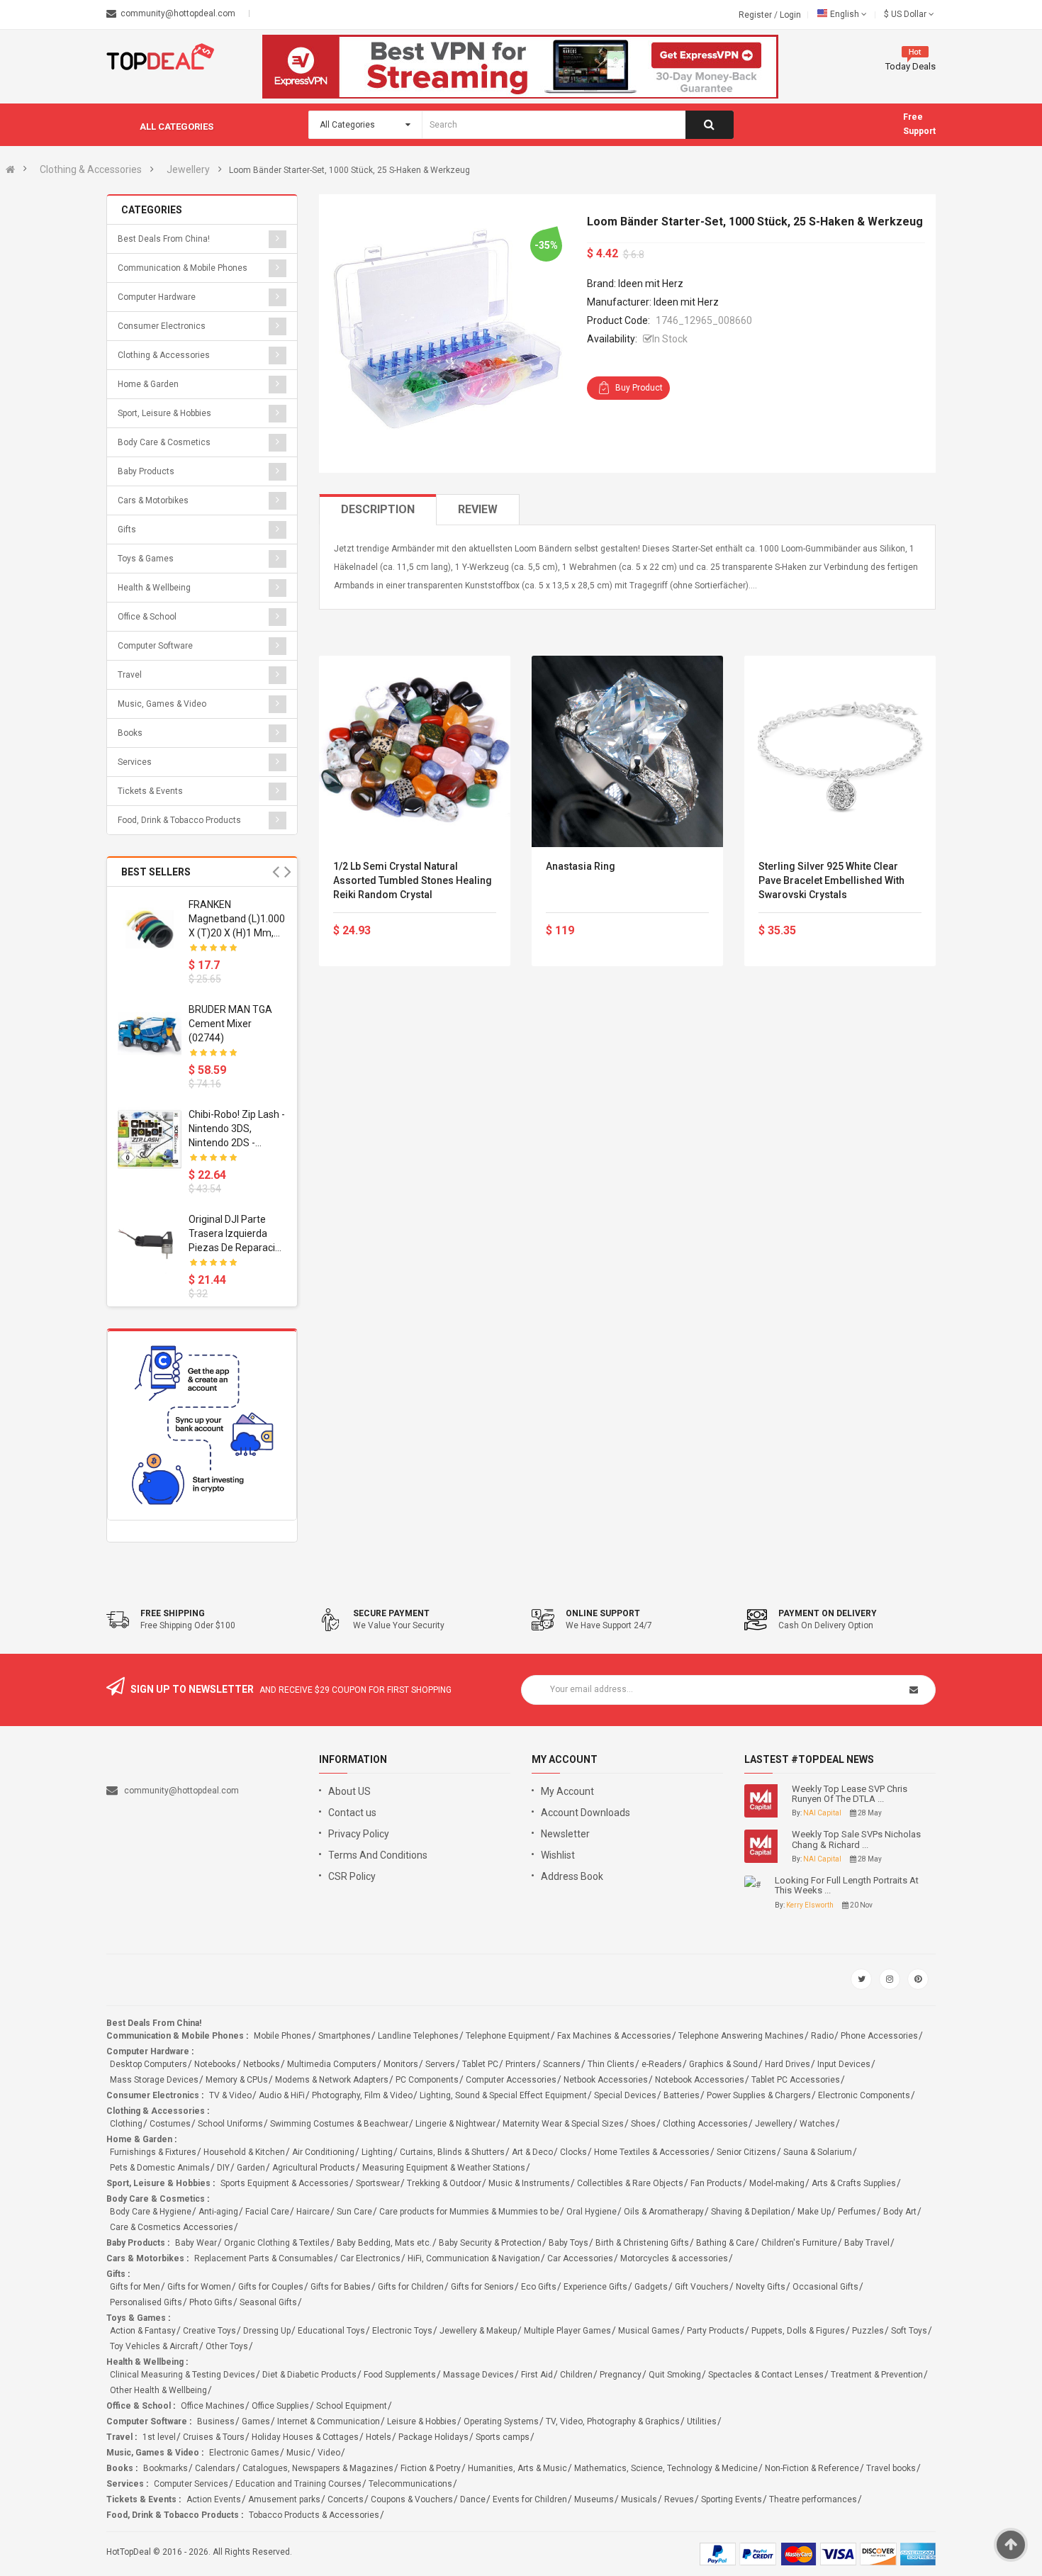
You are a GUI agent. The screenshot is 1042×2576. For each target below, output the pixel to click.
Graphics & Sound (723, 2064)
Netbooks (262, 2064)
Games (256, 2421)
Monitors (401, 2064)
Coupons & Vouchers (412, 2499)
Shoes (643, 2124)
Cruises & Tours (214, 2437)
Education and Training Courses (298, 2484)
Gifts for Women (199, 2287)
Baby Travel (867, 2243)
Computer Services (191, 2484)
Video (329, 2453)
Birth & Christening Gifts (642, 2243)
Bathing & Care (725, 2243)
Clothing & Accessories (91, 169)
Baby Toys (568, 2243)
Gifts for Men (135, 2287)
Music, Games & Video (162, 704)
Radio (822, 2036)
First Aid (537, 2375)
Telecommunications (410, 2484)
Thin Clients (611, 2064)
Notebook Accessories (700, 2080)
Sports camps (503, 2437)
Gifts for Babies (341, 2287)
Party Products (716, 2331)
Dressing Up (267, 2331)
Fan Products (716, 2183)
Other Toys (227, 2346)
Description (378, 509)
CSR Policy (352, 1876)
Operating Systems (501, 2421)
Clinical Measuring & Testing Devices (183, 2375)
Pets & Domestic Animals (160, 2168)
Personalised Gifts (146, 2302)
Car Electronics (370, 2258)
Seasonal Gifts (268, 2302)
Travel (130, 675)
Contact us (352, 1813)
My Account (567, 1791)
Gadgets (651, 2287)
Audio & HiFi (282, 2095)
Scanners (562, 2064)
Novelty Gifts (761, 2287)
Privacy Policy (359, 1834)
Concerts (346, 2499)
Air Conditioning (323, 2152)
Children (576, 2375)
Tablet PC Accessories (796, 2080)
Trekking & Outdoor (444, 2183)
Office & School (147, 617)
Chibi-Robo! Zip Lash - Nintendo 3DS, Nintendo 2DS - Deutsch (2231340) (237, 1129)
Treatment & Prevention (877, 2375)
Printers (521, 2064)
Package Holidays (433, 2437)
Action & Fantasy (143, 2331)
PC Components (427, 2080)
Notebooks (215, 2064)
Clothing (126, 2124)
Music (298, 2453)
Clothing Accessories (705, 2124)
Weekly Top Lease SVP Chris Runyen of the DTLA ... (850, 1794)
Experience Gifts (595, 2287)
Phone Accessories (879, 2036)
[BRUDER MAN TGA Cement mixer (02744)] (150, 1034)
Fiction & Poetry (431, 2468)
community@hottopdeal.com (181, 1791)
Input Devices (844, 2064)
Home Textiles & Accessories (652, 2152)
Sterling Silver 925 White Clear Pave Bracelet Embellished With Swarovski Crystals (831, 880)
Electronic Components (864, 2095)
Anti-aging (218, 2212)
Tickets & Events (150, 791)
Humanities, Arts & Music (517, 2468)
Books (130, 733)
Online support (603, 1613)
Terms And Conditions (378, 1855)
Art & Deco (532, 2152)
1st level (159, 2437)
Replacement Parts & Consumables (264, 2258)
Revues (679, 2499)
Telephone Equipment (508, 2036)
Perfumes (857, 2212)
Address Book (572, 1876)
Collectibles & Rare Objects (630, 2183)
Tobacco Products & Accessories (314, 2515)
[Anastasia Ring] (627, 751)
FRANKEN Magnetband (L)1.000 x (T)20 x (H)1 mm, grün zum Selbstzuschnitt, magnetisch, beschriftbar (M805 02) (237, 919)
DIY (223, 2168)
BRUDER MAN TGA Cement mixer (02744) (230, 1024)
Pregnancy (621, 2375)
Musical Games (649, 2331)
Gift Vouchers (702, 2287)
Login (790, 15)
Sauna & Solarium (818, 2152)
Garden (251, 2168)
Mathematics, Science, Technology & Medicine (666, 2468)
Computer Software (155, 646)
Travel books (891, 2468)
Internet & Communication (329, 2421)
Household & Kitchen (244, 2152)
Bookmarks (166, 2468)
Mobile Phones (282, 2036)
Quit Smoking (675, 2375)
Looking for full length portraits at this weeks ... (847, 1886)
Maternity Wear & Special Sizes (563, 2124)
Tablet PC (480, 2064)
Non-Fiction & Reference (812, 2468)
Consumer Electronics (162, 326)
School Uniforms (230, 2124)
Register (756, 15)
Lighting (377, 2152)
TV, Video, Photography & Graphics (613, 2421)
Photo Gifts (211, 2302)
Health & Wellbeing (154, 588)
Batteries (682, 2095)
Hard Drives (788, 2064)
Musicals (639, 2499)
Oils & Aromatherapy (664, 2212)
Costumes (170, 2124)
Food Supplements (400, 2375)
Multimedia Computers (332, 2064)
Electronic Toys (402, 2331)
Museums (594, 2499)
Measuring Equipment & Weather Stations (444, 2168)
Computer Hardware (157, 297)
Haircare (313, 2212)
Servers (440, 2064)
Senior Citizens (746, 2152)
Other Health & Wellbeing (158, 2390)
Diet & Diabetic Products (309, 2375)
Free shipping (173, 1613)
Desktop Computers (149, 2064)
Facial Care (267, 2212)
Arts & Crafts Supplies (854, 2183)
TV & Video (230, 2095)
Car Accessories (580, 2258)
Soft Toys (909, 2331)
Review (478, 509)
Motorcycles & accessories (674, 2258)
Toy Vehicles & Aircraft (154, 2346)
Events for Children (530, 2499)
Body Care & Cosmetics (164, 442)
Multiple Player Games (567, 2331)
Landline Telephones (418, 2036)
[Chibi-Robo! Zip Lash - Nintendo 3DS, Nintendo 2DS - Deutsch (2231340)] (150, 1139)
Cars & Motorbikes (153, 500)
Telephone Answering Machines (741, 2036)
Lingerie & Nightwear (455, 2124)
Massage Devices (478, 2375)
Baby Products (146, 471)
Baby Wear (196, 2243)
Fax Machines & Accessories (614, 2036)
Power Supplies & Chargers (759, 2095)
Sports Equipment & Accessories (285, 2183)
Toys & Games (146, 559)
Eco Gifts (539, 2287)
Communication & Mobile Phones (183, 268)
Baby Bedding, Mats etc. (384, 2243)
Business (216, 2421)
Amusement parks (284, 2499)
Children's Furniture (799, 2243)
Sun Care (354, 2212)
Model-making (777, 2183)
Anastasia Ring (581, 866)
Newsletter (565, 1834)
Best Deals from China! (164, 239)
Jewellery (188, 169)
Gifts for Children (411, 2287)
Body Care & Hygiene (151, 2212)
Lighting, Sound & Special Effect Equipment (503, 2095)
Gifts (127, 530)
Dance (473, 2499)
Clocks (573, 2152)
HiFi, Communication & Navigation (474, 2258)
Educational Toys (331, 2331)
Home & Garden (148, 384)
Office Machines (213, 2406)
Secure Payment (391, 1613)
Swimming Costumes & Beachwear (339, 2124)
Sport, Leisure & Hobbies (164, 413)
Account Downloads (586, 1813)
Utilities (702, 2421)
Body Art (900, 2212)
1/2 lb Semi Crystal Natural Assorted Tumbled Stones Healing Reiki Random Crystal (413, 880)
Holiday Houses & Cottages (305, 2437)
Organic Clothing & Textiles (277, 2243)
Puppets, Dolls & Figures (798, 2331)
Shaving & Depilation (751, 2212)
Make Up (814, 2212)
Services (135, 762)
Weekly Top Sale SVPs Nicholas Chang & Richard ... (856, 1839)
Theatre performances (813, 2499)
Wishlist (558, 1855)
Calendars (215, 2468)
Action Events (214, 2499)
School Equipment (352, 2406)
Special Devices (625, 2095)
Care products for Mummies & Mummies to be (469, 2212)
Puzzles (868, 2331)
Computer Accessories (511, 2080)
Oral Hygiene (592, 2212)
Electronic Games (244, 2453)
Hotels (379, 2437)
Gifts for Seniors (482, 2287)
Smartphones (344, 2036)
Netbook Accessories (606, 2080)
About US (349, 1791)
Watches (817, 2124)
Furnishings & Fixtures (153, 2152)
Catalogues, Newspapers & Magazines (318, 2468)
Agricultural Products (314, 2168)
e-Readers (662, 2064)
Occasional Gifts (825, 2287)
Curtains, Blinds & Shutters (452, 2152)
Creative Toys (209, 2331)
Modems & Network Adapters (332, 2080)
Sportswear (378, 2183)
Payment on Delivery (828, 1613)
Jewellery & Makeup (478, 2331)
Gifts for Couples (271, 2287)
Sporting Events (732, 2499)
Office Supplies (280, 2406)
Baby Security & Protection (490, 2243)
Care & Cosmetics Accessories (172, 2227)
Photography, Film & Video (362, 2095)
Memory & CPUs (237, 2080)
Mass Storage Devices (154, 2080)
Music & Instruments (529, 2183)
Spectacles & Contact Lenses (766, 2375)
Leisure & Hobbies (422, 2421)
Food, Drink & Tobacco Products (179, 820)
